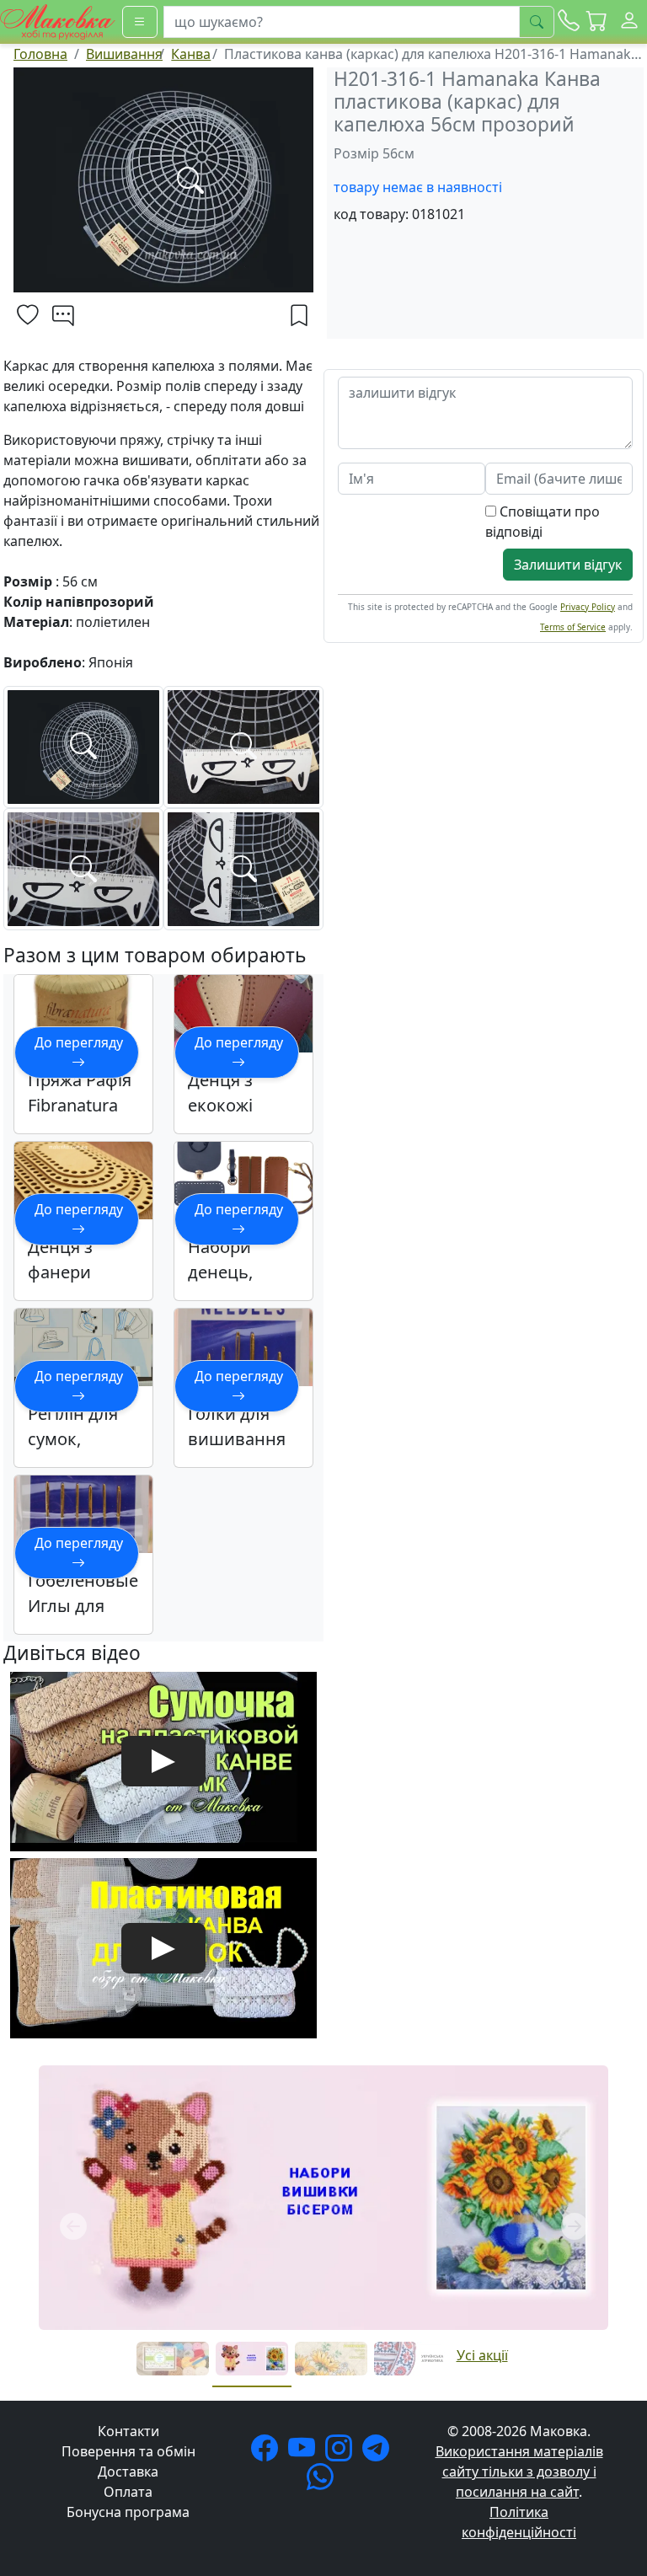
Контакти (128, 2431)
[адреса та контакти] (569, 22)
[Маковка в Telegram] (379, 2453)
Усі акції (482, 2355)
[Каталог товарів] (140, 22)
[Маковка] (58, 20)
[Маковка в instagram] (342, 2453)
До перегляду (79, 1042)
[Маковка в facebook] (268, 2453)
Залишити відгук (568, 565)
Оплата (128, 2492)
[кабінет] (629, 22)
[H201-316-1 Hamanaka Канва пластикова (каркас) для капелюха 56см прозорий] (83, 746)
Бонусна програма (128, 2512)
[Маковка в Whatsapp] (323, 2482)
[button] (597, 22)
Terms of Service (573, 627)
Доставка (128, 2472)
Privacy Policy (588, 607)
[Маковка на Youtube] (305, 2453)
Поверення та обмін (128, 2451)
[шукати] (537, 22)
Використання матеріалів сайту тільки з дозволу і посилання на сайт (519, 2472)
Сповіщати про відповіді (543, 522)
